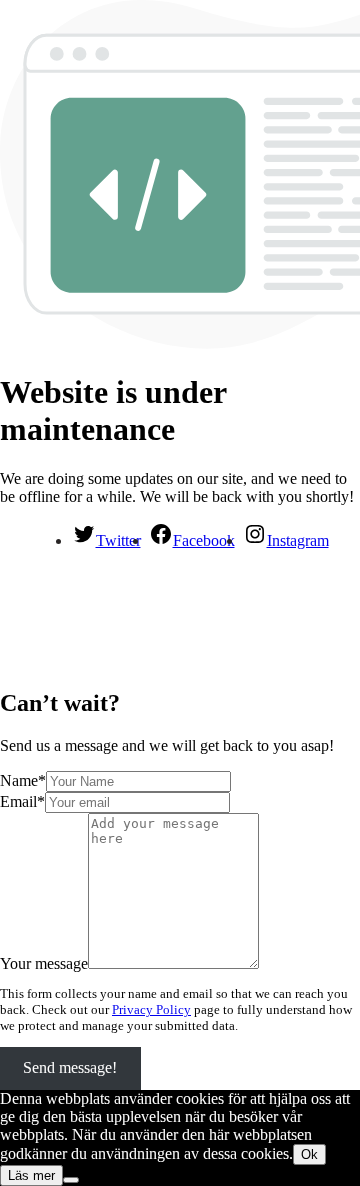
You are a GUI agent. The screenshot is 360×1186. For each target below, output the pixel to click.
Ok (309, 1154)
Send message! (70, 1067)
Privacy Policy (151, 1009)
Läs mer (31, 1175)
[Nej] (71, 1180)
